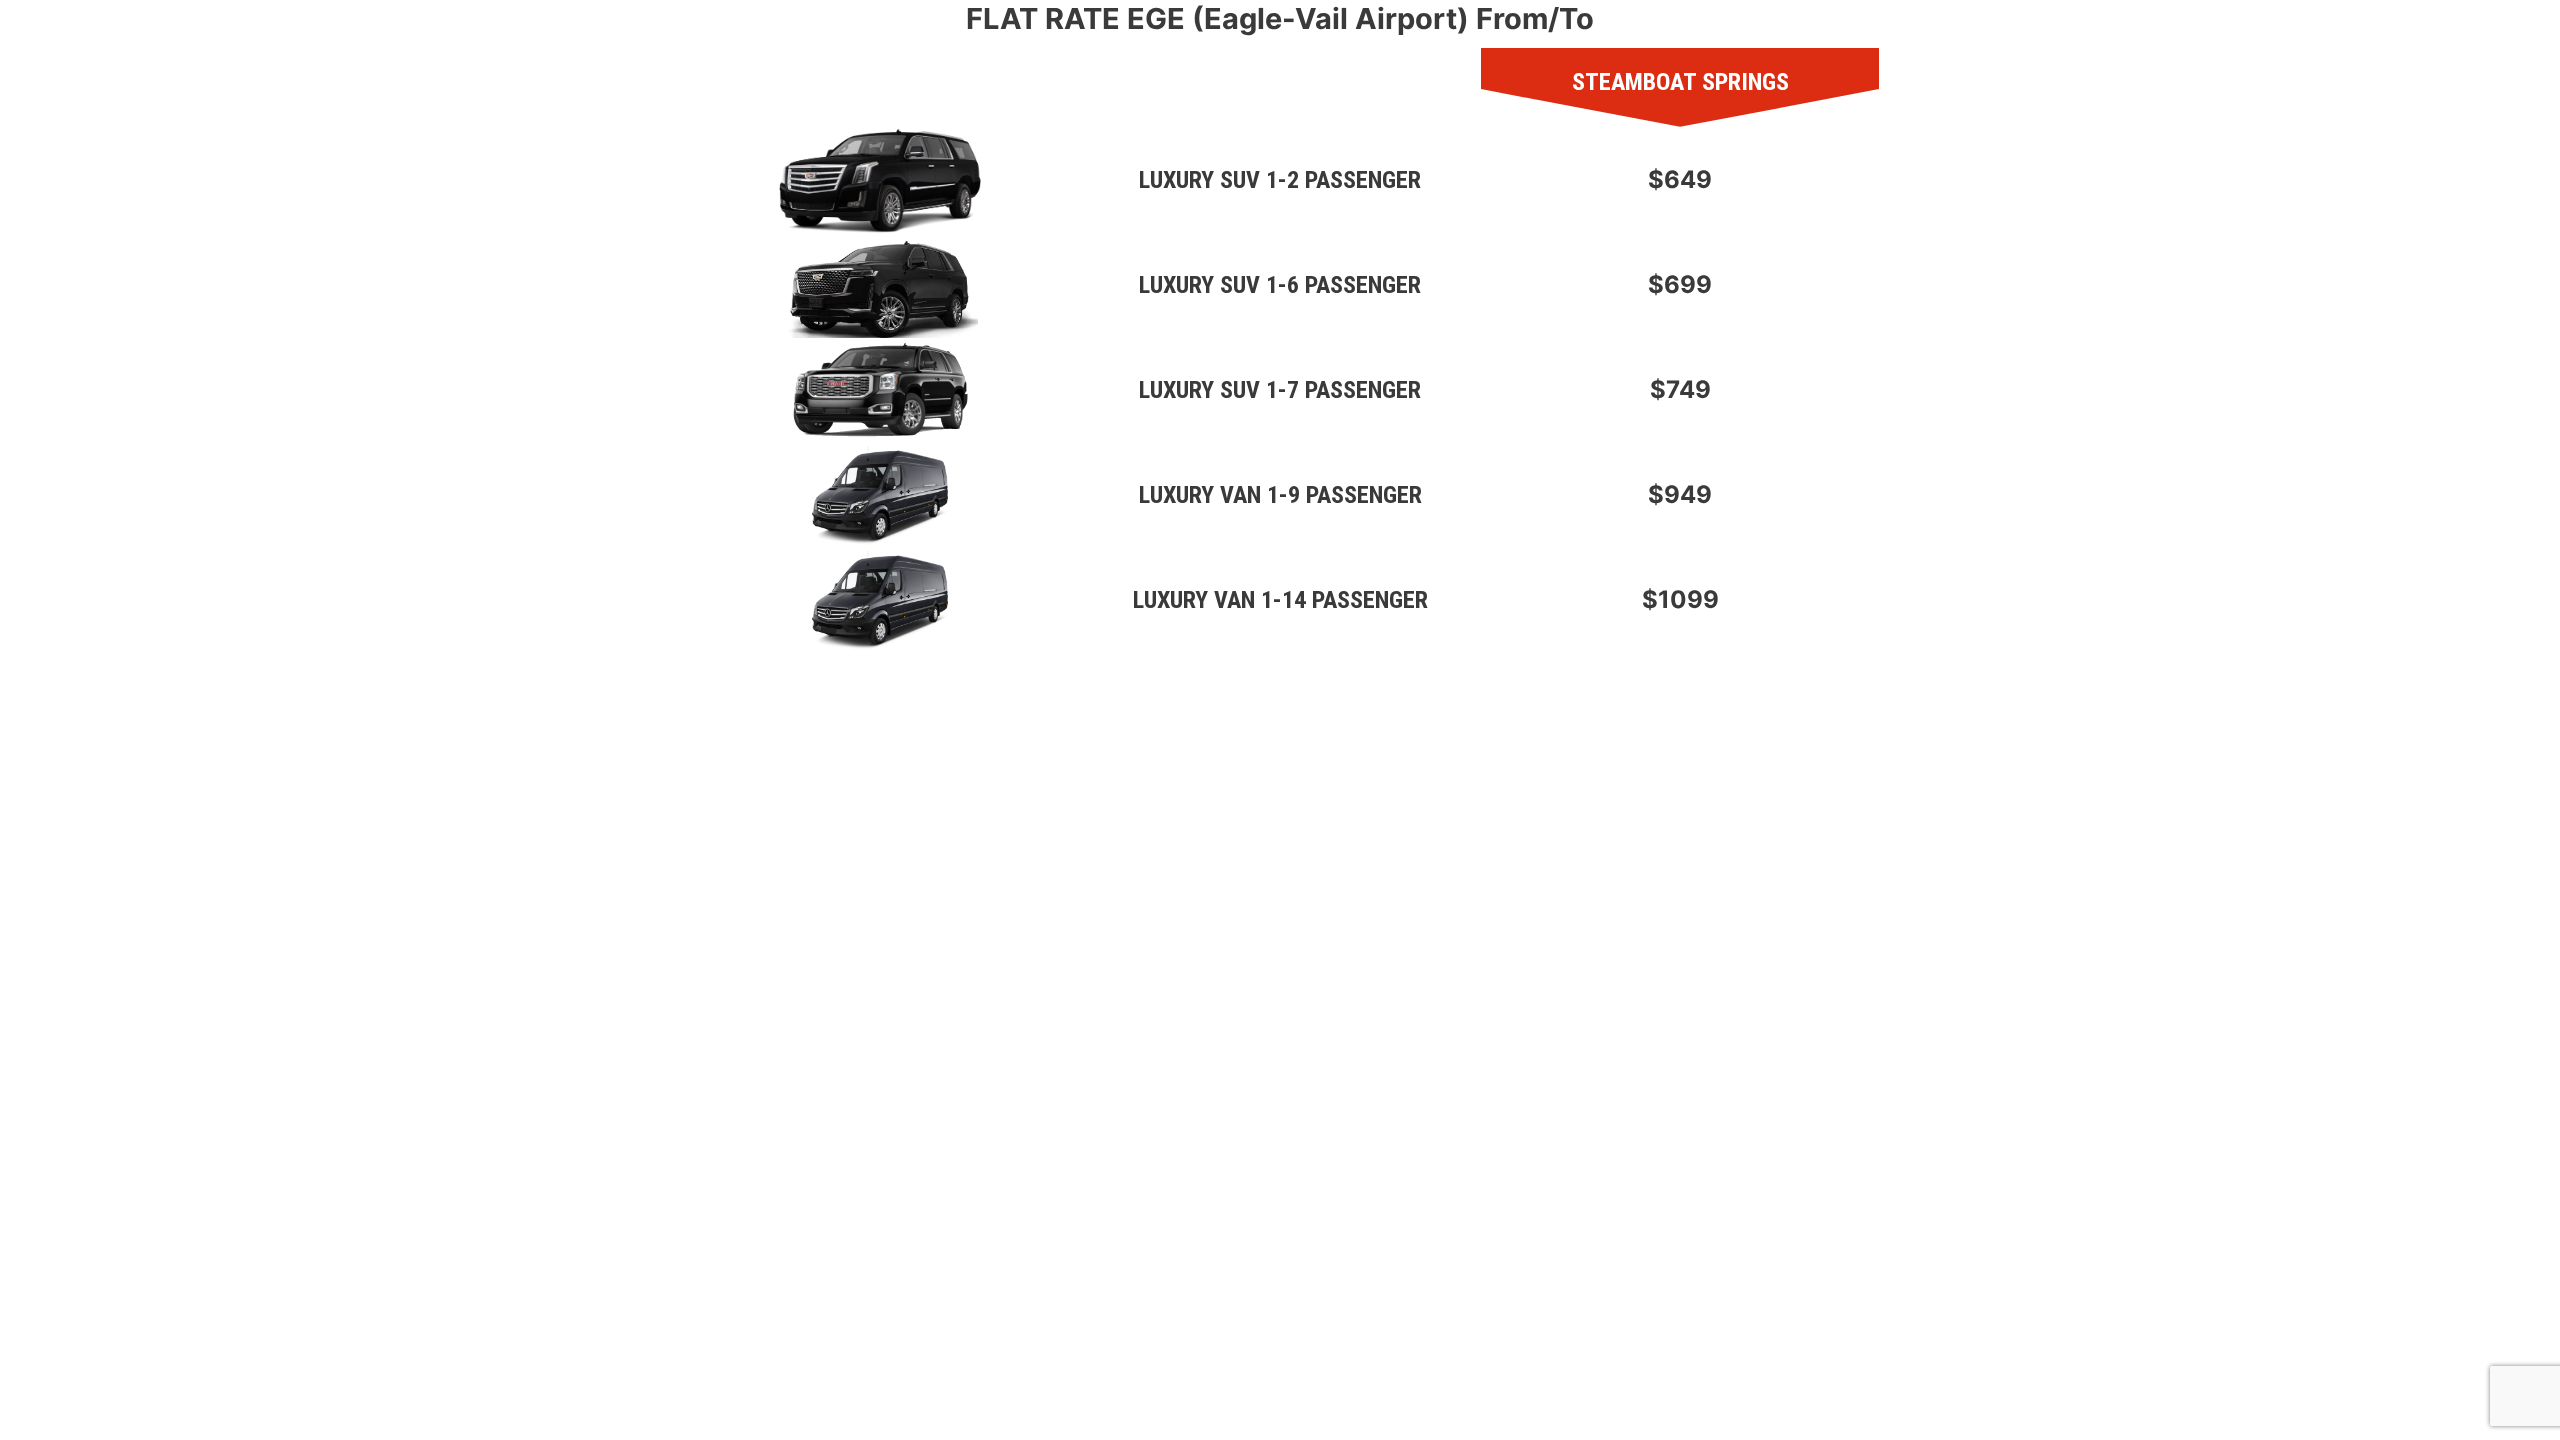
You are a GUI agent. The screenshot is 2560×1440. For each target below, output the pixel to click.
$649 (1680, 179)
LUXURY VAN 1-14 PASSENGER (1280, 600)
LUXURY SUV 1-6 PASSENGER (1280, 285)
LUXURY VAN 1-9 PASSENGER (1280, 495)
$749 (1680, 389)
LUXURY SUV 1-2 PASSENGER (1280, 180)
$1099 (1680, 599)
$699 (1680, 284)
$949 (1680, 494)
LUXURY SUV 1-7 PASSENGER (1280, 390)
